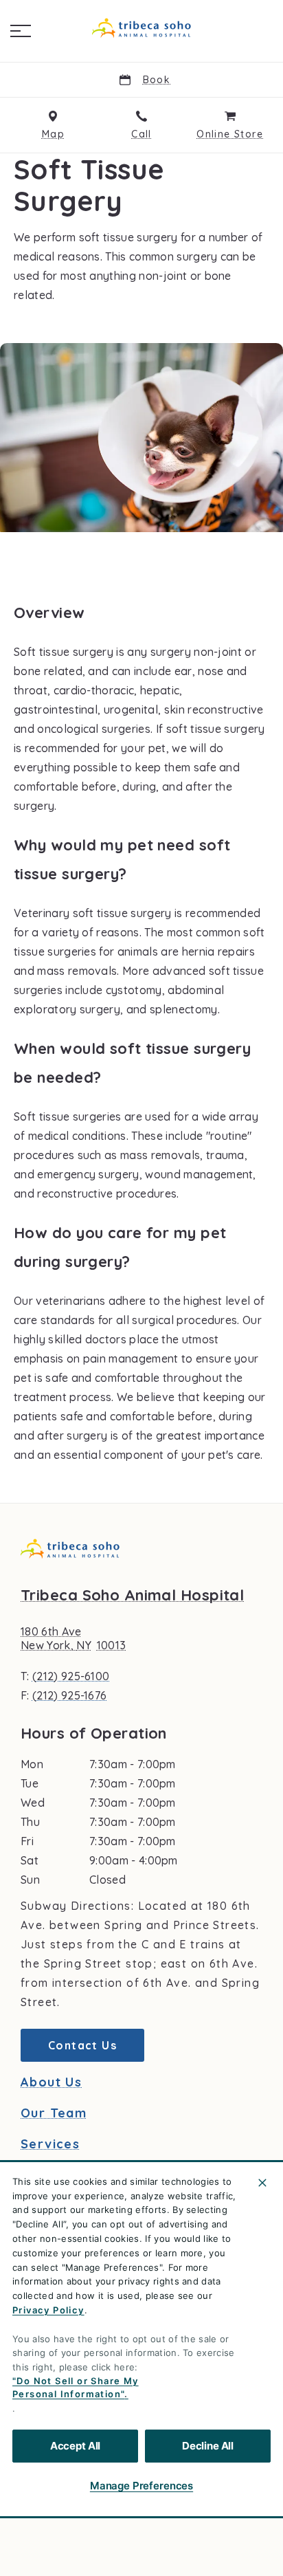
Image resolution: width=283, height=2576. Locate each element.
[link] (141, 28)
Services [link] (50, 2144)
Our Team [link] (54, 2113)
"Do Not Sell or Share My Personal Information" (76, 2388)
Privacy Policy (48, 2310)
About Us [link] (51, 2082)
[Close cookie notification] (262, 2183)
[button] (21, 31)
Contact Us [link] (82, 2045)
